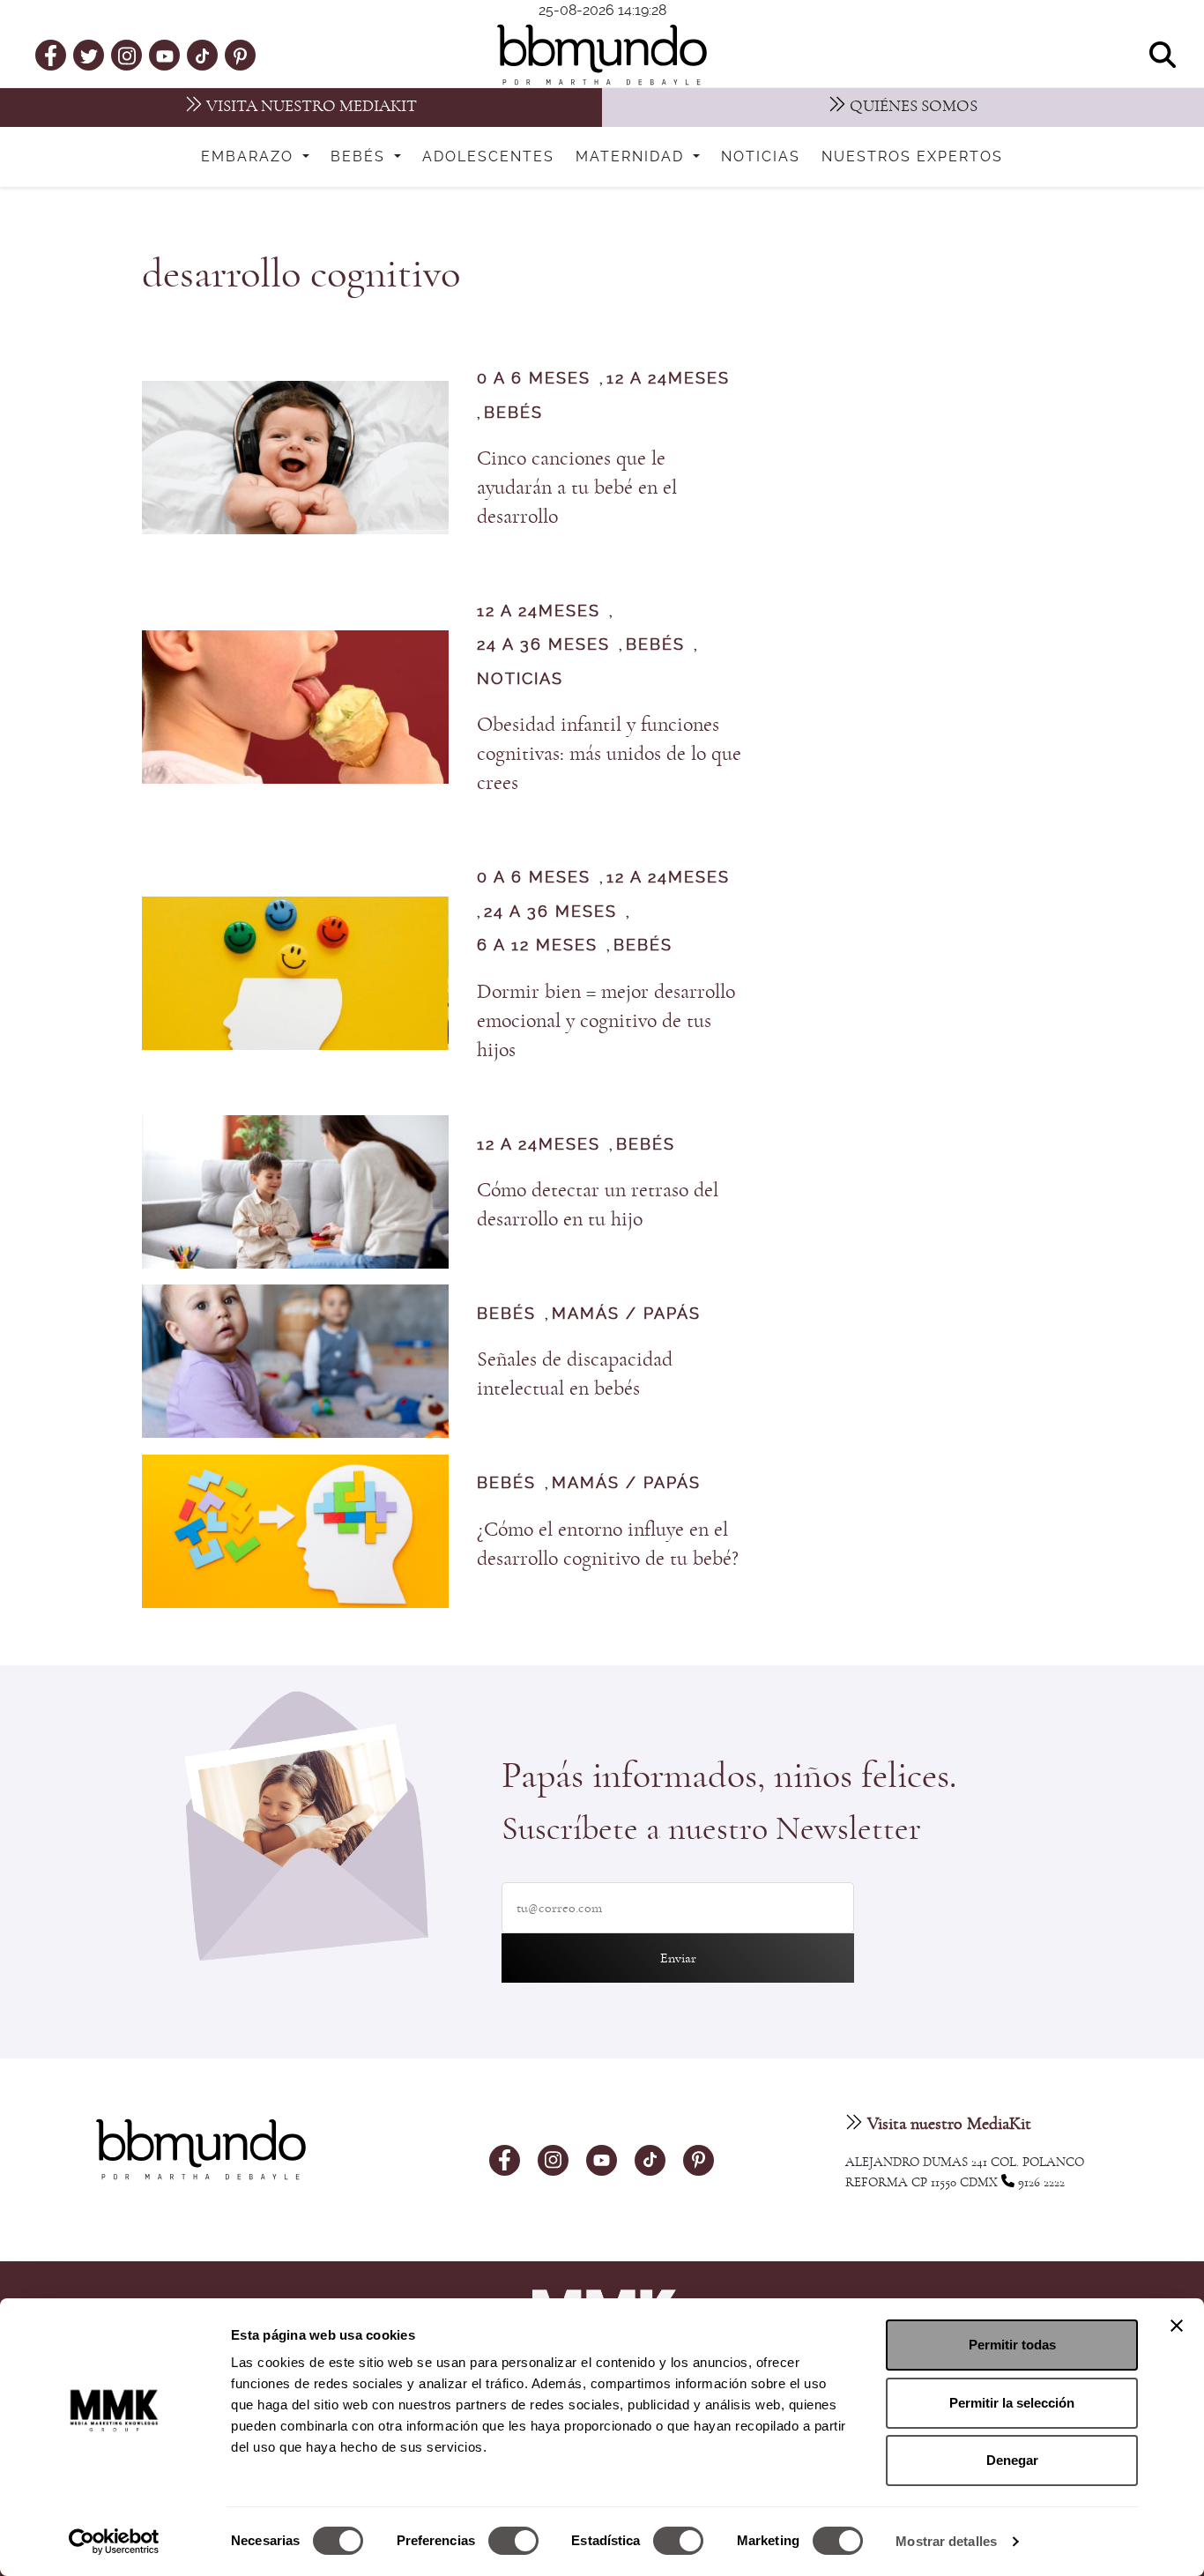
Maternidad (632, 157)
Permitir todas (1012, 2345)
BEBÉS (513, 413)
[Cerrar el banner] (1177, 2326)
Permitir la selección (1012, 2403)
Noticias (761, 157)
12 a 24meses (668, 379)
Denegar (1012, 2460)
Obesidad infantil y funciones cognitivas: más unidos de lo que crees (609, 754)
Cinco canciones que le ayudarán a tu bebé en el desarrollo (577, 488)
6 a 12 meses (537, 946)
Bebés (360, 157)
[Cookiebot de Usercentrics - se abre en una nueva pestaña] (114, 2542)
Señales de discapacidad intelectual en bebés (575, 1374)
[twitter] (89, 55)
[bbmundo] (602, 55)
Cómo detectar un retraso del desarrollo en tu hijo (598, 1205)
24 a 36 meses (543, 645)
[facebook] (51, 55)
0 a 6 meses (534, 379)
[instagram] (127, 54)
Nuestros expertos (912, 157)
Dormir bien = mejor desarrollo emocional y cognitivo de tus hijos (606, 1021)
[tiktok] (202, 55)
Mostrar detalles (946, 2541)
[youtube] (165, 55)
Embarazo (250, 157)
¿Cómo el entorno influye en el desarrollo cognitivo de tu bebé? (608, 1544)
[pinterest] (240, 55)
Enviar (678, 1958)
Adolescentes (488, 157)
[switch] (513, 2541)
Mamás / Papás (626, 1314)
